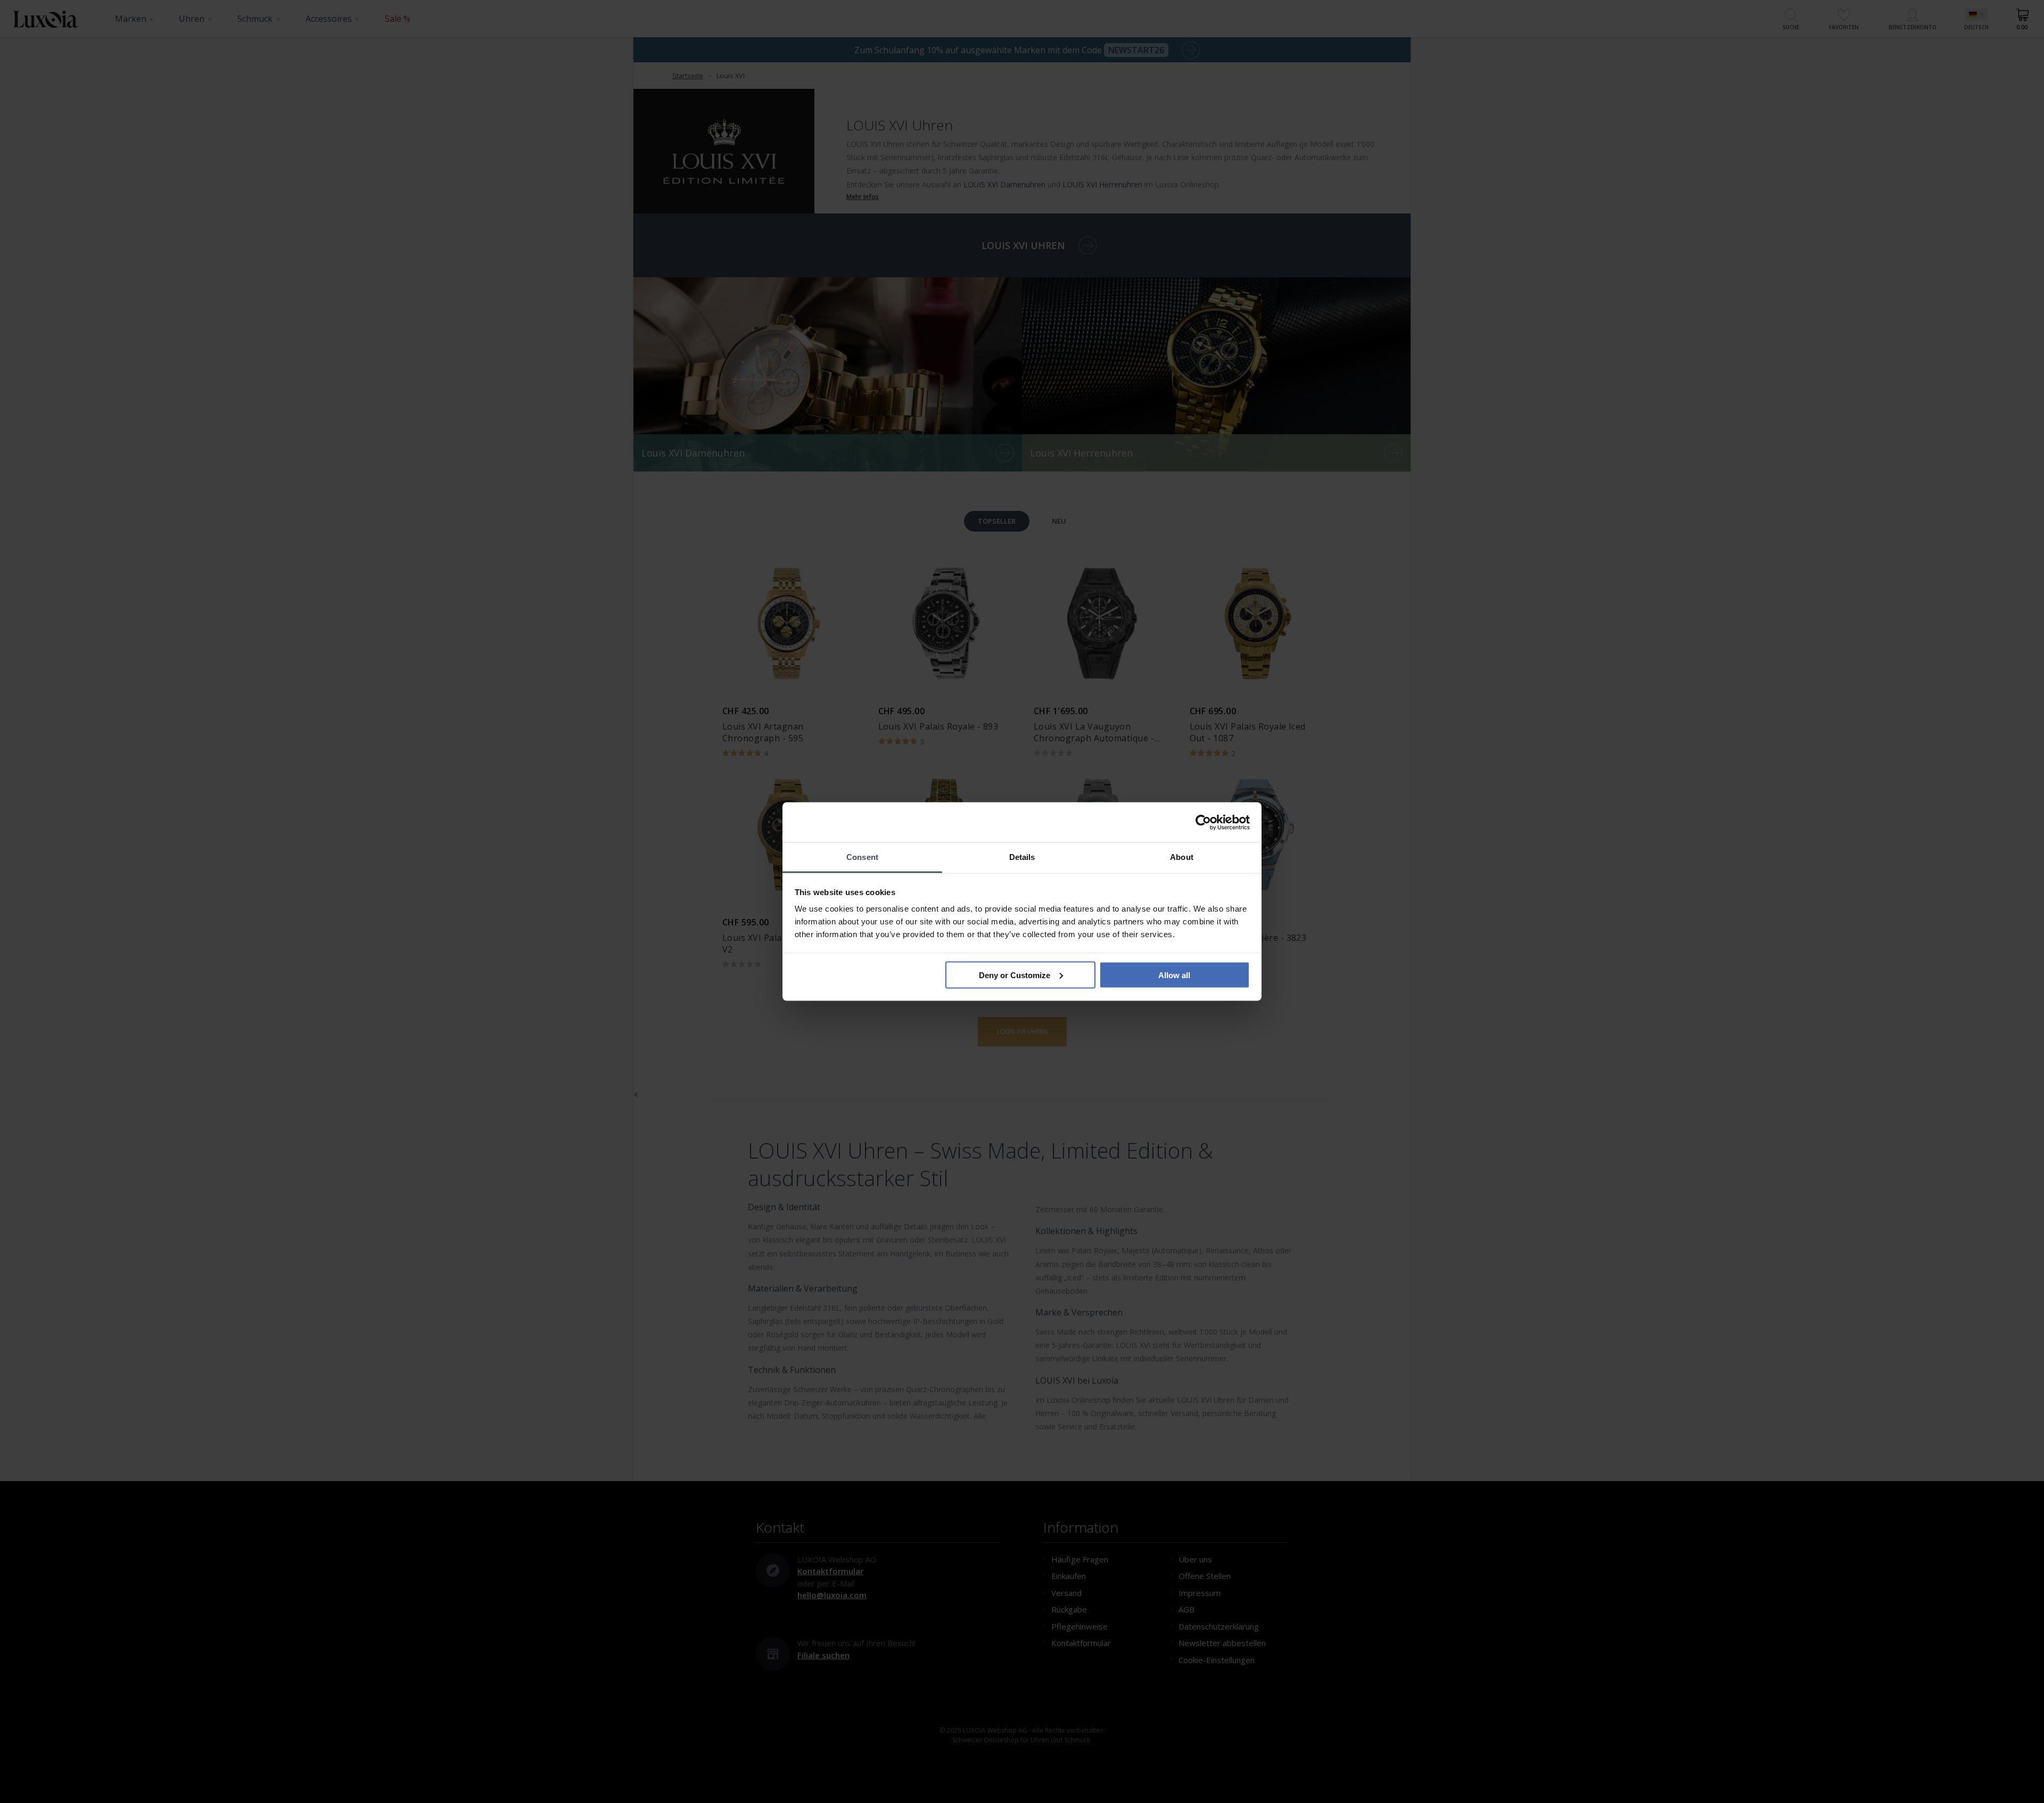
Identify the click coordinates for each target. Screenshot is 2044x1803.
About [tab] (1182, 857)
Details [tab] (1022, 857)
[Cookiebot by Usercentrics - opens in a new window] (1203, 822)
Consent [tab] (862, 857)
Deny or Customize (1015, 975)
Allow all (1174, 975)
